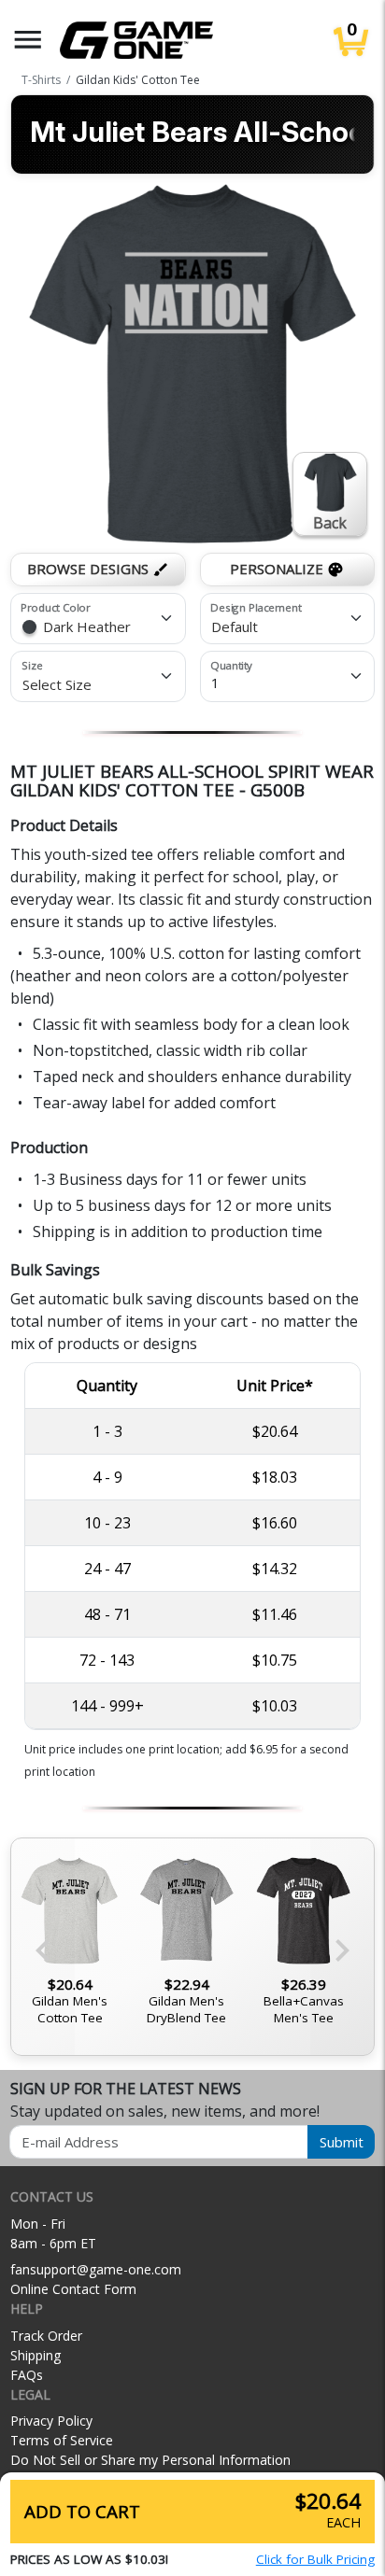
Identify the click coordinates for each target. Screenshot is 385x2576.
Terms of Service (62, 2440)
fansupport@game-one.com (96, 2269)
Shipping (36, 2355)
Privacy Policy (51, 2421)
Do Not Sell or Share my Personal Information (150, 2460)
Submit (342, 2142)
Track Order (46, 2336)
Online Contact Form (73, 2289)
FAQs (27, 2375)
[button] (28, 40)
